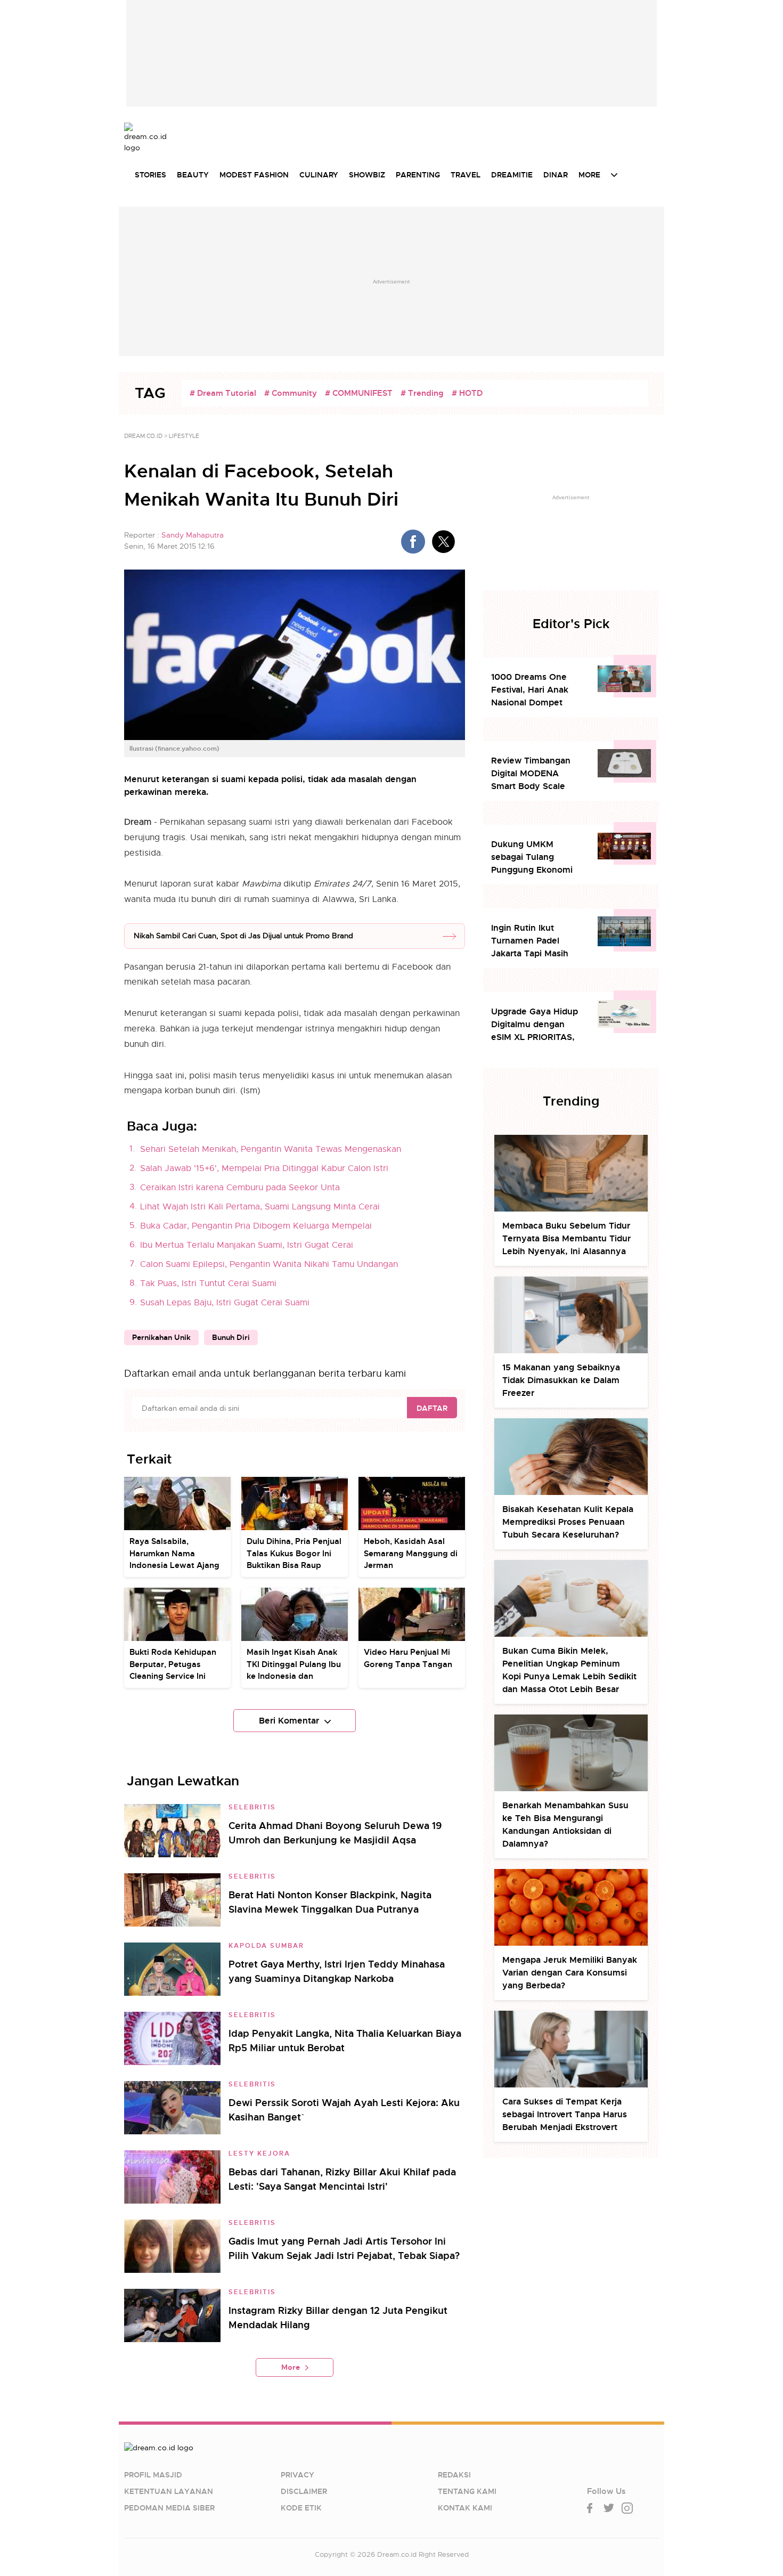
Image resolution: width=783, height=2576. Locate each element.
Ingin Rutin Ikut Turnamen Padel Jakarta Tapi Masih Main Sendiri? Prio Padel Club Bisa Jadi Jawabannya (533, 941)
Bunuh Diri (231, 1337)
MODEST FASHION (254, 175)
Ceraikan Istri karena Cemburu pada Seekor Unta (240, 1188)
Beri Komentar (289, 1721)
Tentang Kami (467, 2491)
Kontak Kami (465, 2508)
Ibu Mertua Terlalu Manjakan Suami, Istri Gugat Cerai (247, 1245)
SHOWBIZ (367, 175)
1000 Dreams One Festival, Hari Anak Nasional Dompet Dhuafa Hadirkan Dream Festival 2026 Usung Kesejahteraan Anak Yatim (536, 690)
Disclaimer (304, 2491)
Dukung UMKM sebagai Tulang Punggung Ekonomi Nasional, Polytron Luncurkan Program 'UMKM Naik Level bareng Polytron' (532, 858)
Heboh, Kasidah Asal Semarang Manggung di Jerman (411, 1553)
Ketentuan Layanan (169, 2491)
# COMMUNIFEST (359, 393)
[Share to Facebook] (413, 542)
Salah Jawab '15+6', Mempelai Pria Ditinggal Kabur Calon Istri (264, 1168)
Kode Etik (301, 2508)
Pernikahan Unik (161, 1337)
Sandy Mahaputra (193, 535)
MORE (589, 175)
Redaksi (454, 2475)
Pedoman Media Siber (169, 2508)
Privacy (297, 2475)
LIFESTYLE (184, 436)
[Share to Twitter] (443, 542)
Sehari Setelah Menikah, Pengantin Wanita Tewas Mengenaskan (271, 1149)
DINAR (556, 175)
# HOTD (467, 393)
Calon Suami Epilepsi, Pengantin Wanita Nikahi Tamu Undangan (269, 1264)
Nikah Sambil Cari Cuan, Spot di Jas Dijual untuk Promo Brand (243, 936)
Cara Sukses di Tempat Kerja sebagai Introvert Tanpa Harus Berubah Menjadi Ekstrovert (565, 2114)
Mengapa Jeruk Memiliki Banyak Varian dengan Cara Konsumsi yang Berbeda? (570, 1973)
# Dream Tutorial (223, 393)
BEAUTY (193, 175)
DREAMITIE (512, 175)
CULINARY (319, 175)
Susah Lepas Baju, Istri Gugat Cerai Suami (225, 1303)
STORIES (150, 175)
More (291, 2367)
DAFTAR (432, 1408)
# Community (291, 393)
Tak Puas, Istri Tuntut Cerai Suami (208, 1283)
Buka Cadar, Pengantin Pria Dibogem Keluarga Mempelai (256, 1226)
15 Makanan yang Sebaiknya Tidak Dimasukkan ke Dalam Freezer (561, 1380)
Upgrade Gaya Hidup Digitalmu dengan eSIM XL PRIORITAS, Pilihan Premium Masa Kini (537, 1025)
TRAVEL (466, 175)
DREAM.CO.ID (143, 436)
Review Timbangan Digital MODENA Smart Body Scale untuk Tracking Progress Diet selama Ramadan (535, 774)
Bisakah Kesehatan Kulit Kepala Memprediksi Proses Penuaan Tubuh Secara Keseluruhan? (568, 1522)
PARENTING (418, 175)
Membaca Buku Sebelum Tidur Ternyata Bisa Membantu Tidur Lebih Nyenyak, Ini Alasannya (566, 1238)
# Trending (422, 393)
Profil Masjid (153, 2475)
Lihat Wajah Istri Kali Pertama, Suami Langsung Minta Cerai (260, 1207)
